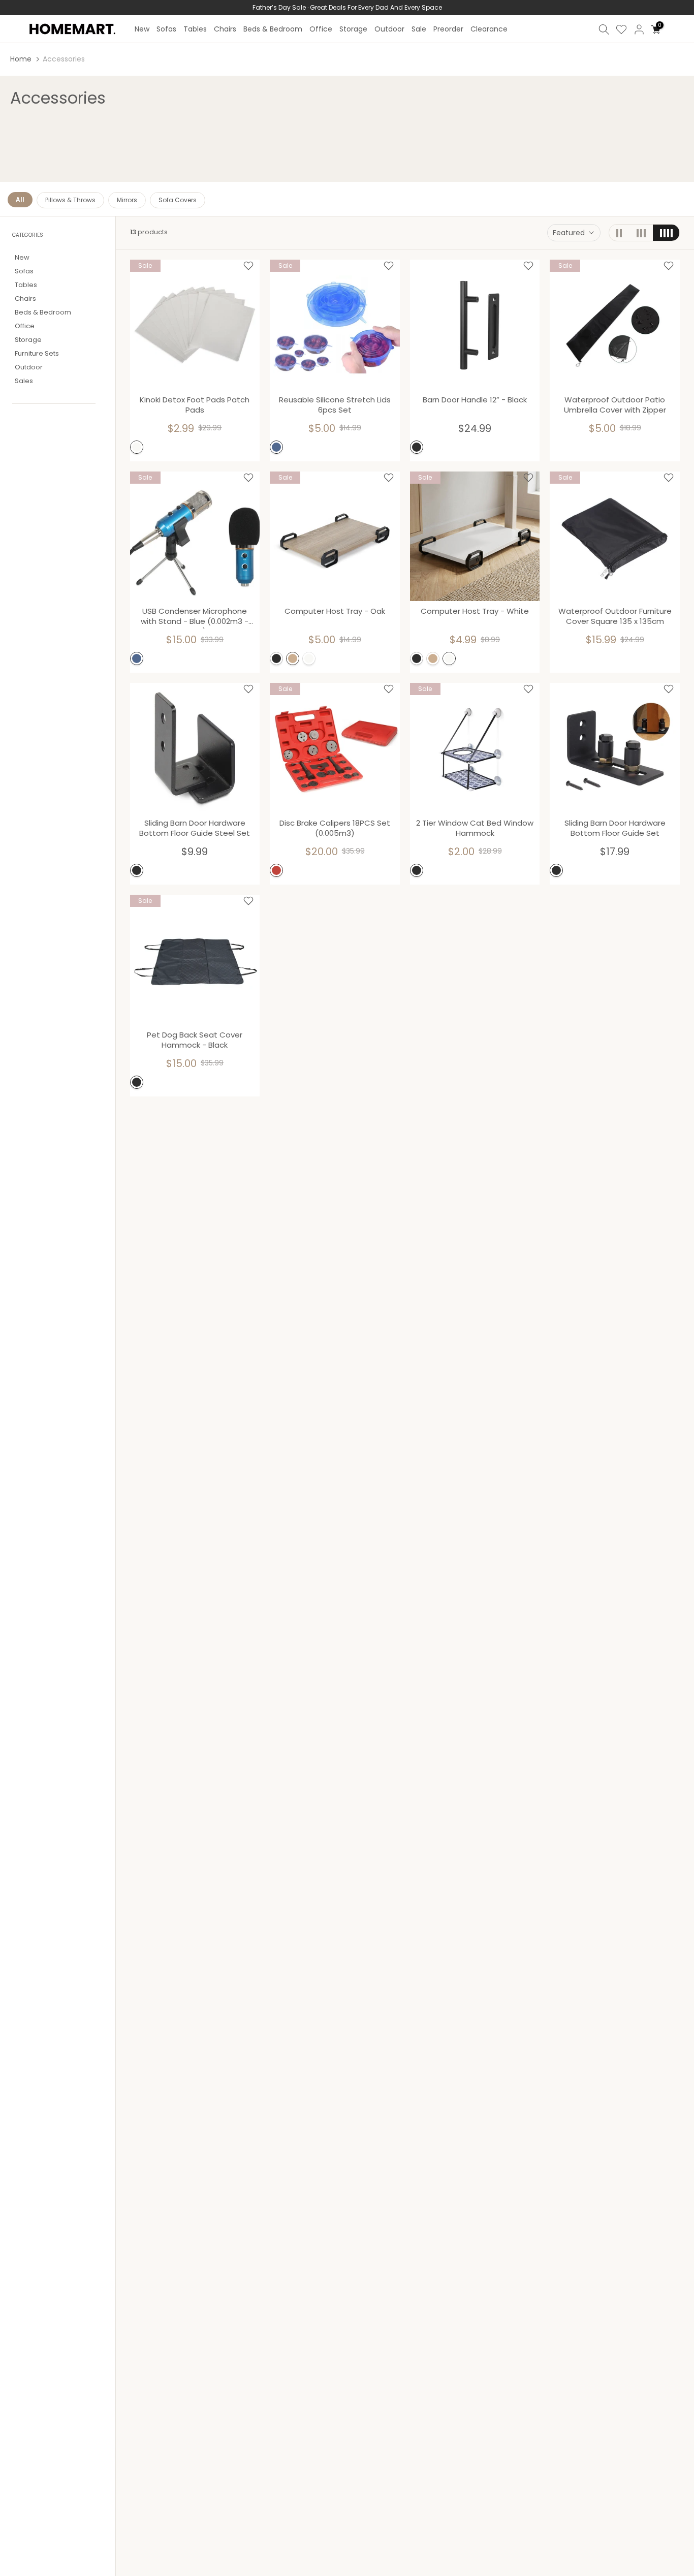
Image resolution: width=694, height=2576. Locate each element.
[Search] (604, 29)
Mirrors (127, 200)
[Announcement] (347, 8)
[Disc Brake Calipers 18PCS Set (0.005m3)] (335, 748)
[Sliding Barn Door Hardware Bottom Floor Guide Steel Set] (195, 748)
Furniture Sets (37, 354)
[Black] (417, 447)
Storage (353, 29)
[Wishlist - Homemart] (248, 266)
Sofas (166, 29)
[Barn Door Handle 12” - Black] (475, 325)
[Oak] (293, 658)
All (20, 199)
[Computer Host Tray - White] (475, 537)
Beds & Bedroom (273, 29)
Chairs (225, 29)
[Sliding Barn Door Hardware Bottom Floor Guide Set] (615, 748)
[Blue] (276, 447)
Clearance (489, 29)
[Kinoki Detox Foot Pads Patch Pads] (195, 325)
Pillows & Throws (70, 200)
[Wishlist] (621, 29)
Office (321, 29)
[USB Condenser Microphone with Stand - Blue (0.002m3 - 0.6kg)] (195, 537)
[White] (137, 447)
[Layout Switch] (619, 233)
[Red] (276, 870)
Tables (195, 29)
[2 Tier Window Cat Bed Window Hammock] (475, 748)
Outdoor (389, 29)
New (142, 29)
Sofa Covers (178, 200)
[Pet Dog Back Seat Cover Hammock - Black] (195, 960)
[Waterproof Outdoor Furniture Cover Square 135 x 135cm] (615, 537)
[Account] (639, 29)
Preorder (448, 29)
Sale (419, 29)
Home (21, 59)
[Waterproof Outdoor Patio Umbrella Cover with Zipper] (615, 325)
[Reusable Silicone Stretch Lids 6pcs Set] (335, 325)
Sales (24, 381)
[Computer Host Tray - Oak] (335, 537)
